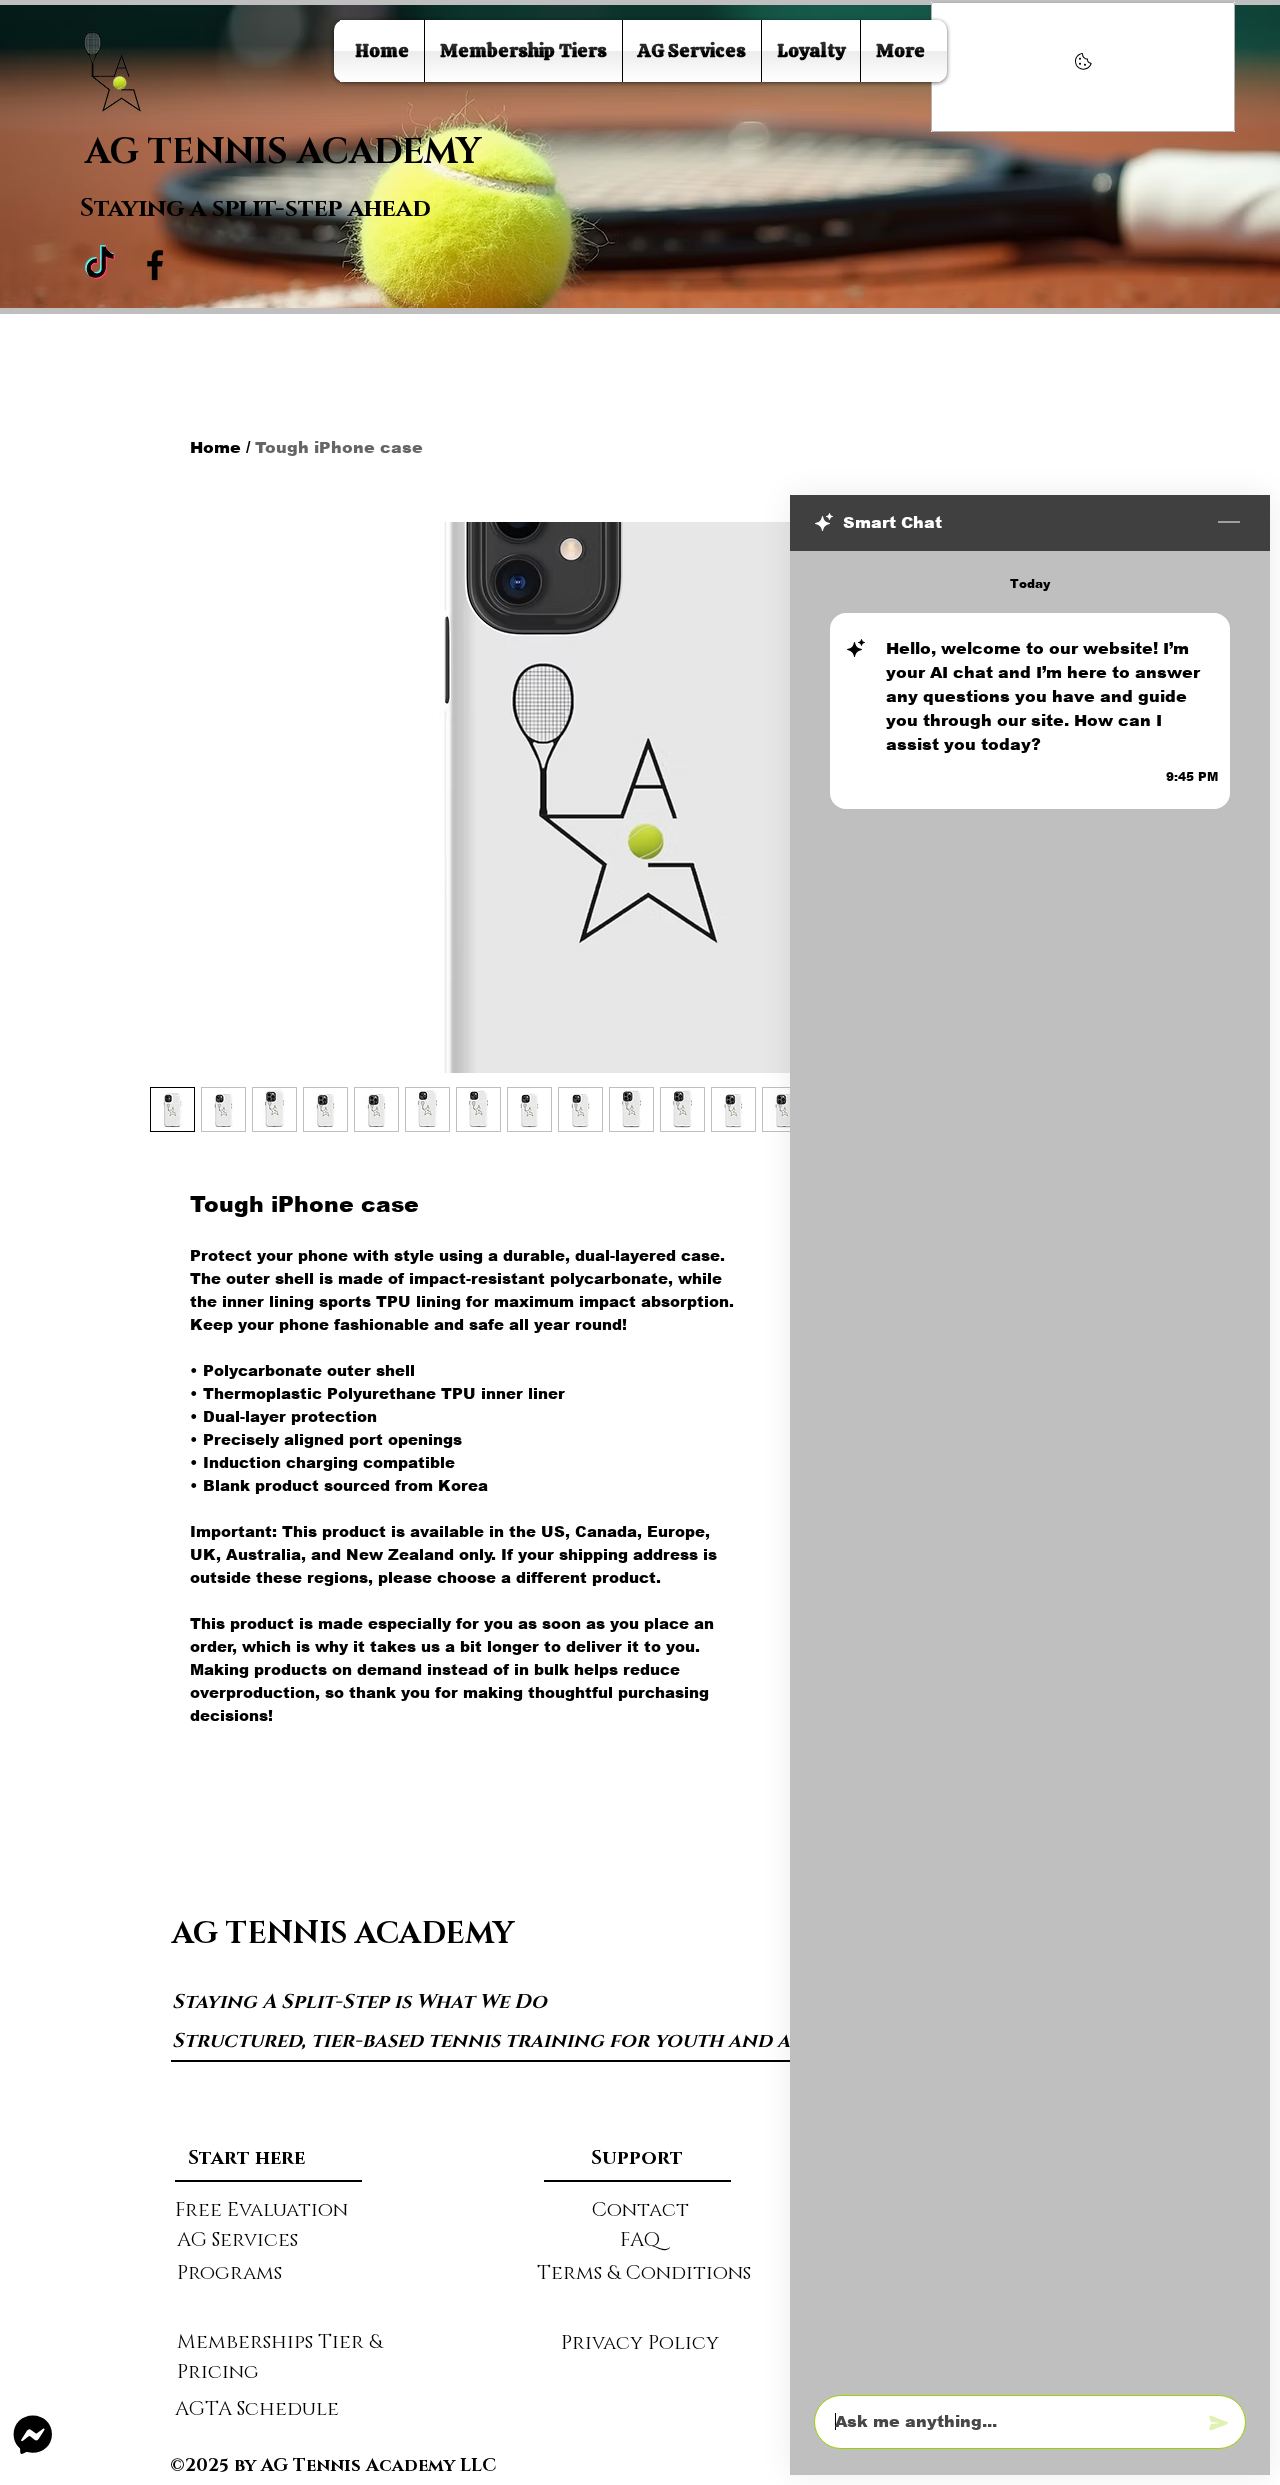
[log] (1030, 1467)
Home (215, 447)
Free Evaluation (261, 2210)
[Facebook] (155, 265)
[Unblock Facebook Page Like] (1083, 67)
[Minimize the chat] (1229, 523)
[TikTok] (100, 265)
